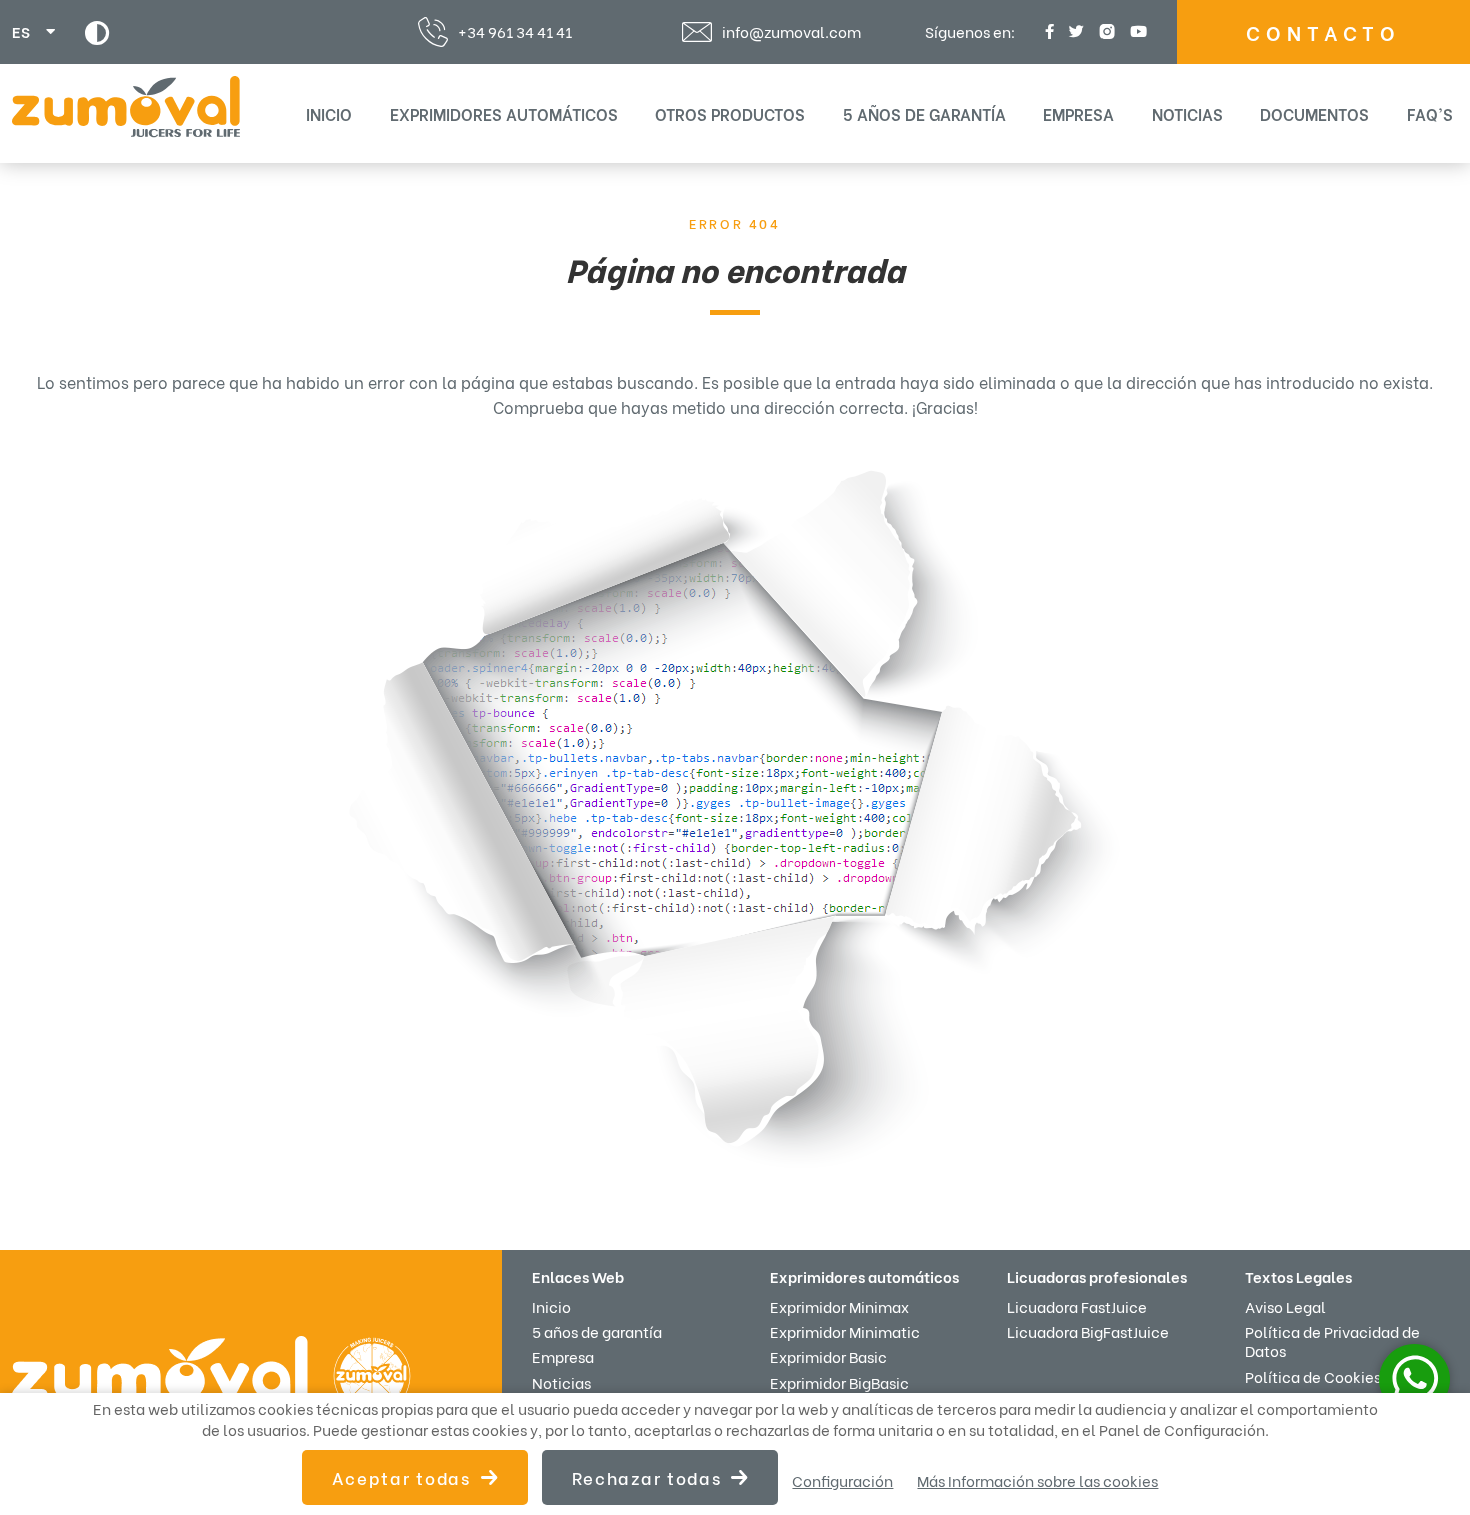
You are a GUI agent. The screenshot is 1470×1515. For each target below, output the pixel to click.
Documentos (1314, 113)
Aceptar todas (401, 1477)
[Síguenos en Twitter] (1074, 31)
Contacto (1323, 31)
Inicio (329, 113)
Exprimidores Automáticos (504, 113)
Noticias (1187, 113)
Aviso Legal (1285, 1306)
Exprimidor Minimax (839, 1306)
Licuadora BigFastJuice (1088, 1331)
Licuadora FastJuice (1077, 1306)
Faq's (1430, 113)
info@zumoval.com (791, 32)
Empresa (1078, 113)
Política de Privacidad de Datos (1332, 1340)
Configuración (842, 1480)
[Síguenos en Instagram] (1104, 31)
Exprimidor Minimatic (845, 1331)
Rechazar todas (647, 1477)
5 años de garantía (924, 113)
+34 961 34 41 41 (515, 31)
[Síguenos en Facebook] (1047, 31)
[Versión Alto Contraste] (97, 32)
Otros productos (730, 113)
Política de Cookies (1313, 1376)
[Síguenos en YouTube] (1136, 31)
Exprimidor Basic (828, 1356)
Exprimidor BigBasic (839, 1382)
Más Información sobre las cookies (1037, 1480)
